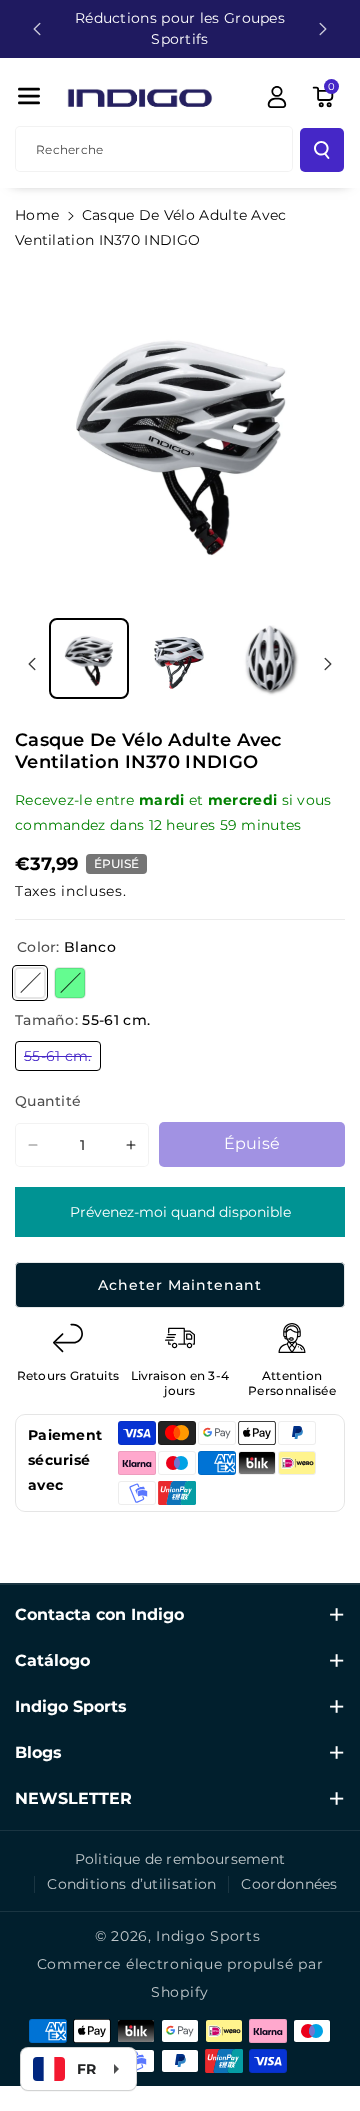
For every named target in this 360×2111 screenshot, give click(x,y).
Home (37, 215)
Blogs (38, 1752)
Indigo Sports (71, 1706)
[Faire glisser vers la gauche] (32, 664)
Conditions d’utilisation (131, 1884)
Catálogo (52, 1660)
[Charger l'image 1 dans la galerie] (89, 658)
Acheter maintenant (180, 1285)
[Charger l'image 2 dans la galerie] (179, 658)
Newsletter (73, 1798)
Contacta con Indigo (99, 1614)
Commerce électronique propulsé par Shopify (180, 1978)
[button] (29, 96)
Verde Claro (70, 983)
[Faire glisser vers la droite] (328, 664)
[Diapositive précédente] (37, 29)
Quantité (48, 1101)
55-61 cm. (62, 1058)
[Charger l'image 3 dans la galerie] (270, 658)
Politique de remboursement (180, 1859)
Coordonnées (289, 1884)
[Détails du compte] (277, 97)
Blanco (30, 983)
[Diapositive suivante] (323, 29)
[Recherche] (322, 150)
